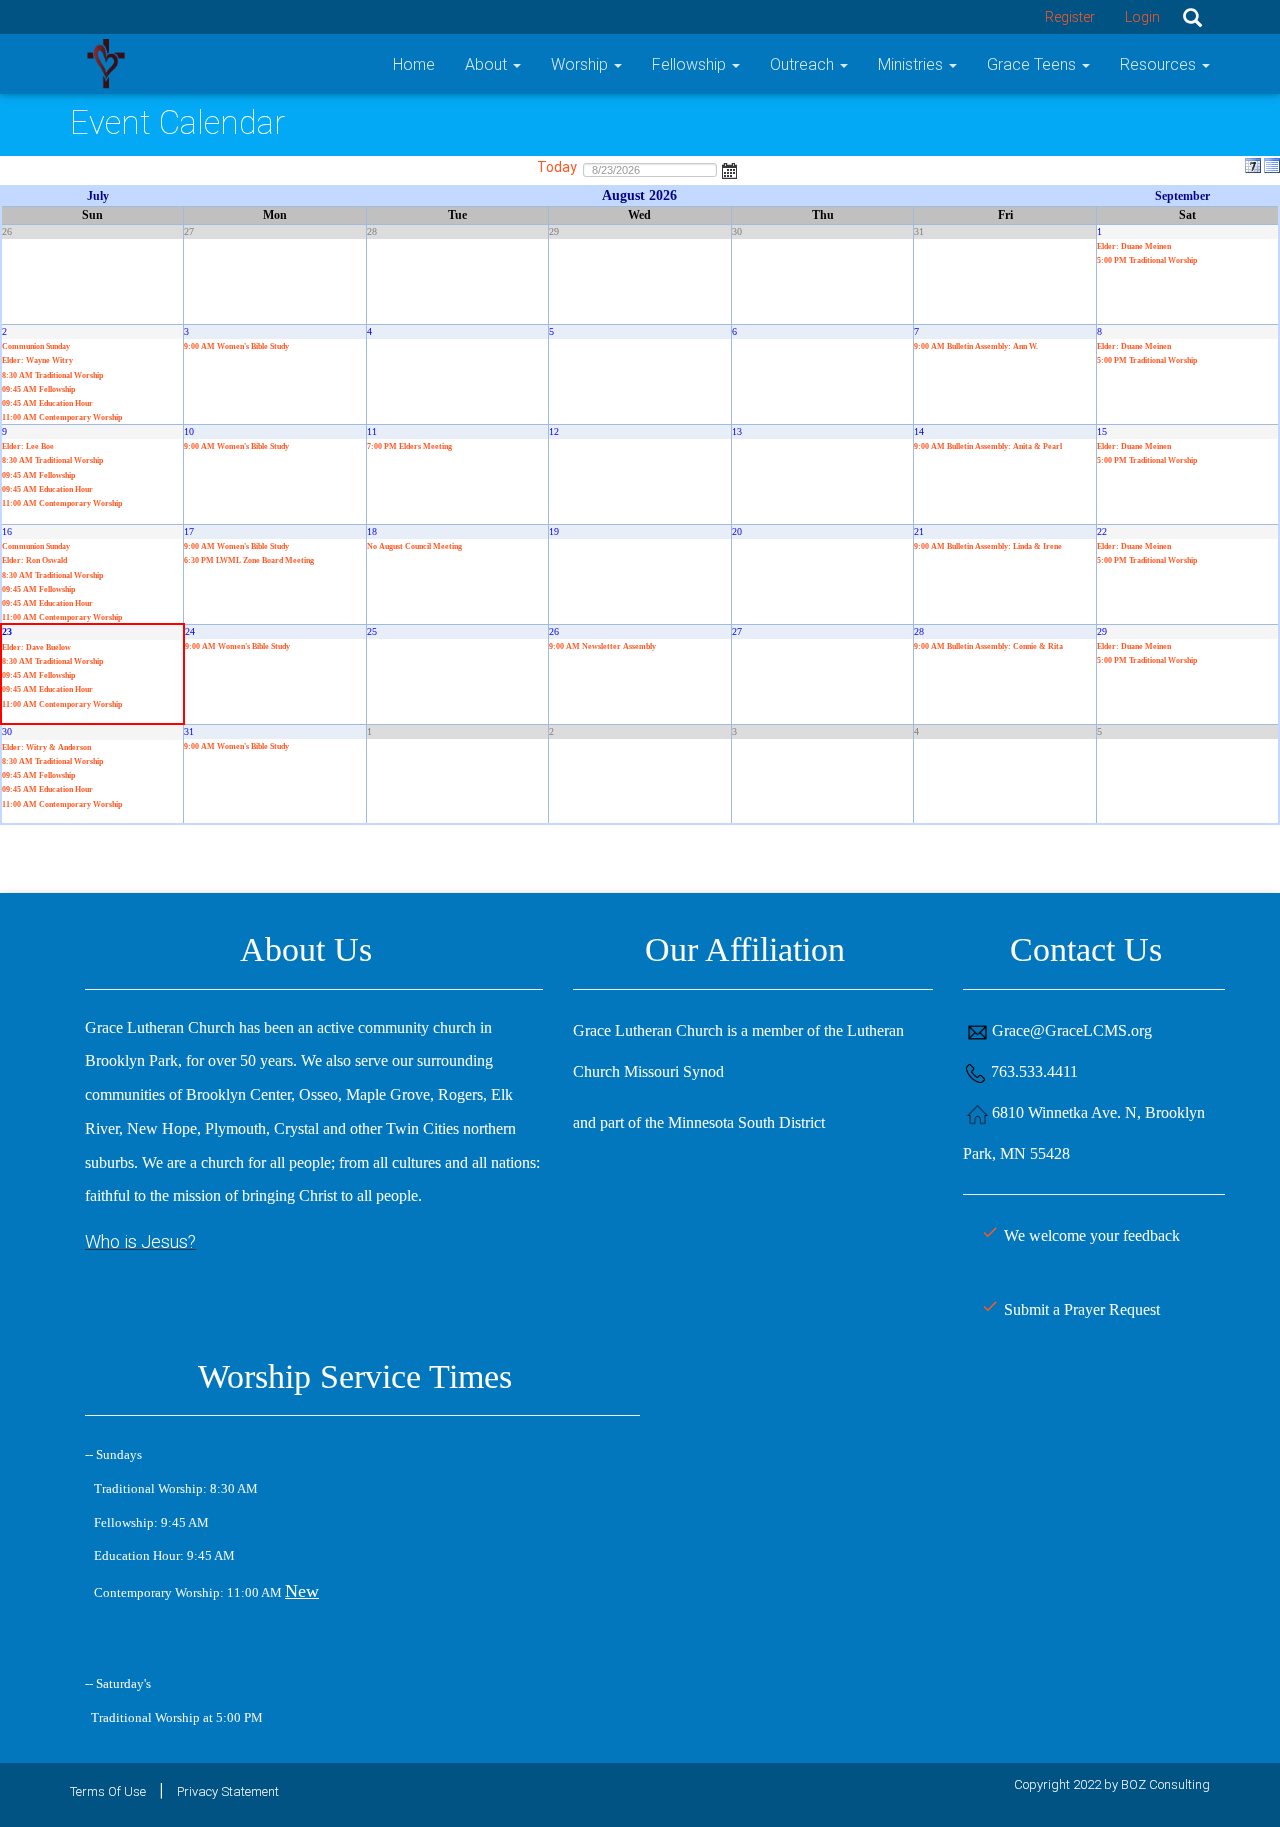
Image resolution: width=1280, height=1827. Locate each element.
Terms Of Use (108, 1791)
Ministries (912, 64)
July (98, 196)
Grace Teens (1033, 64)
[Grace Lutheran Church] (105, 62)
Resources (1160, 64)
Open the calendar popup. (730, 169)
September (1182, 196)
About (488, 64)
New (302, 1591)
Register (1070, 17)
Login (1142, 17)
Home (414, 64)
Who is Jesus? (140, 1241)
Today (557, 167)
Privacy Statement (228, 1791)
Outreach (804, 64)
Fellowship (691, 64)
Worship (581, 64)
